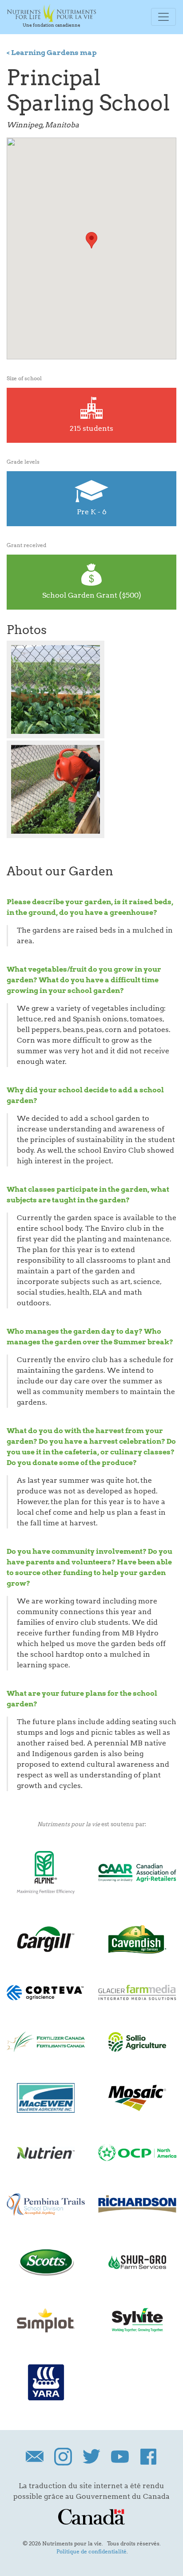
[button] (91, 240)
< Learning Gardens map (52, 53)
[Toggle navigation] (163, 17)
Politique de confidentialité (91, 2551)
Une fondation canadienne (52, 25)
